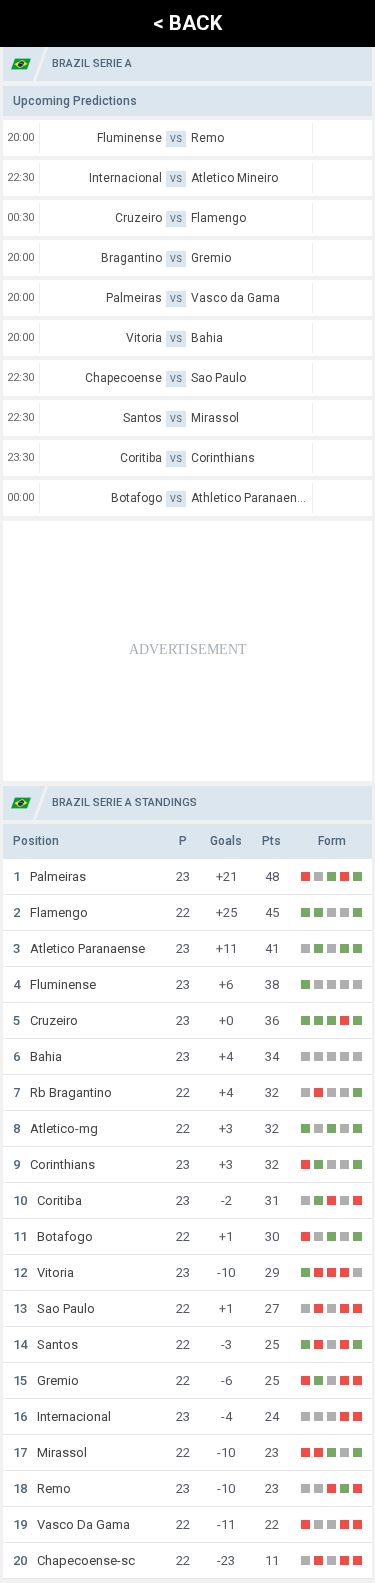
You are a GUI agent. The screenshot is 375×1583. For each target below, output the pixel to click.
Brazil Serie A (92, 63)
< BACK (187, 23)
